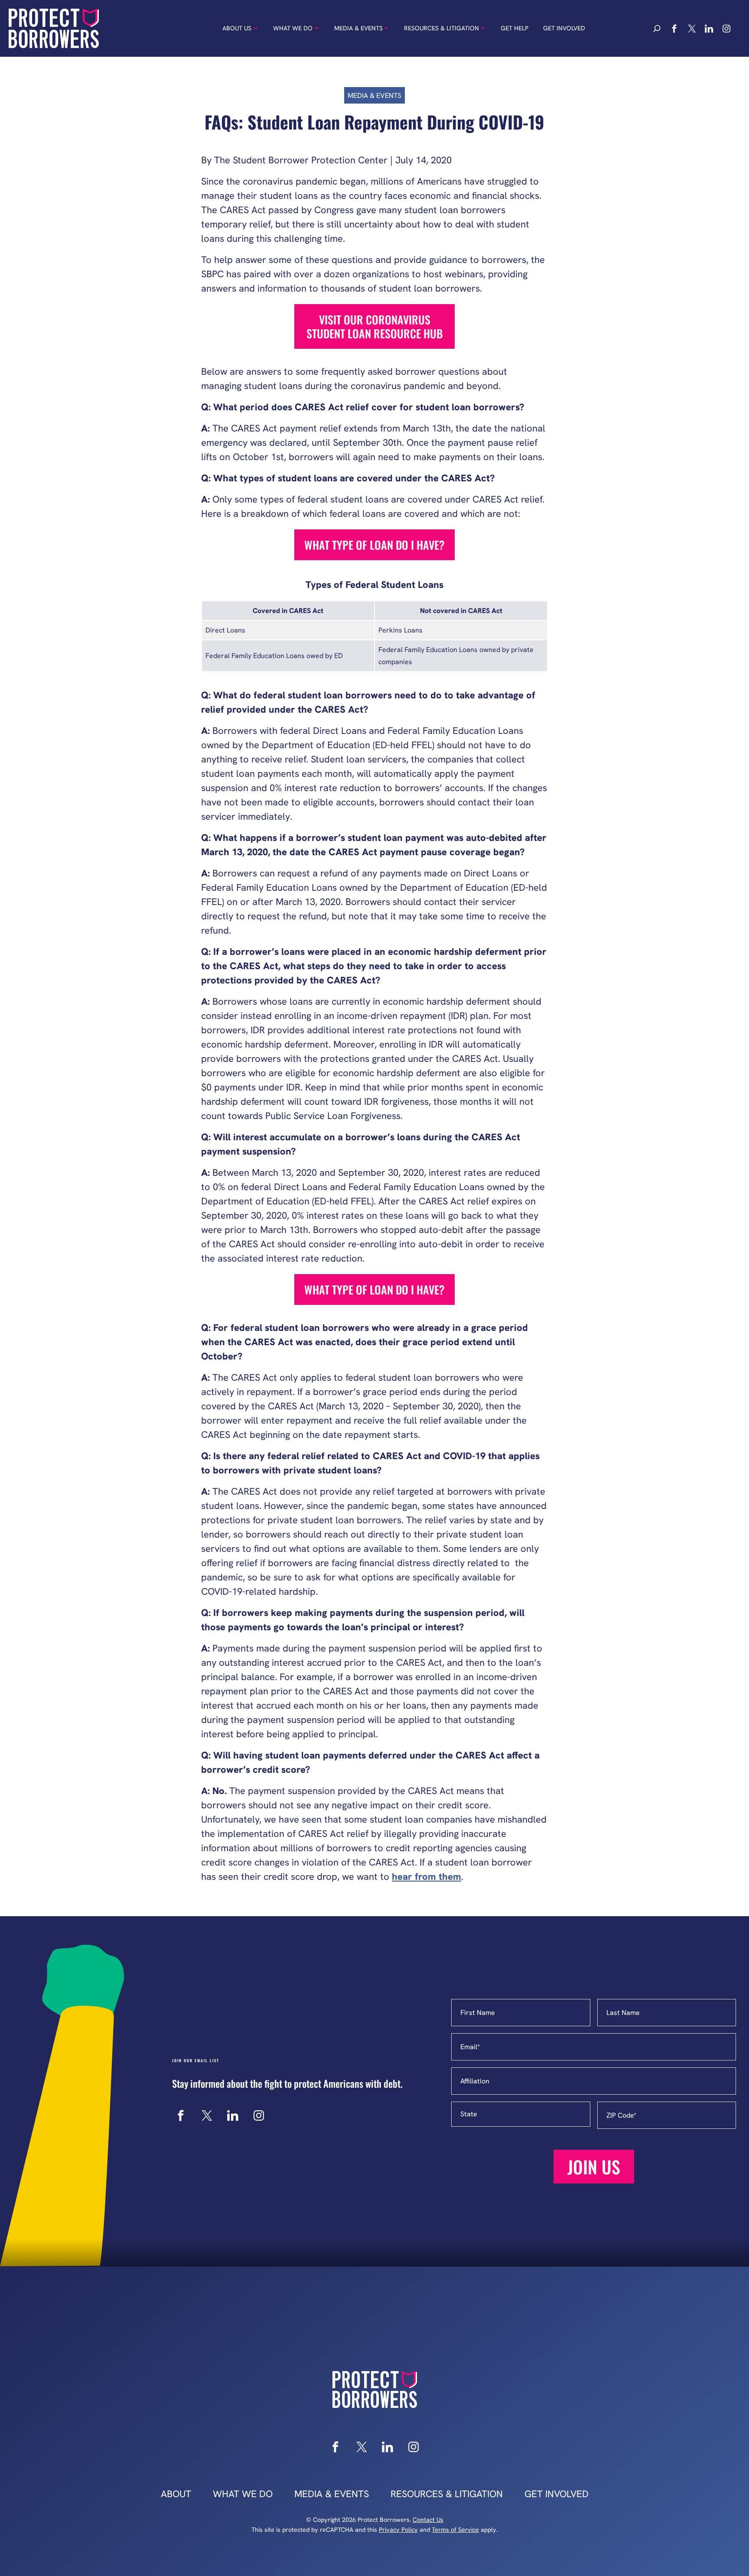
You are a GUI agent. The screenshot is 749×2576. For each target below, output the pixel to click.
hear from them (427, 1877)
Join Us (594, 2167)
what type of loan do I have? (374, 545)
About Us (237, 28)
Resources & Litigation (441, 28)
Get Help (515, 28)
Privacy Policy (398, 2530)
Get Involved (564, 28)
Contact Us (428, 2520)
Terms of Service (455, 2530)
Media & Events (358, 28)
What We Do (293, 28)
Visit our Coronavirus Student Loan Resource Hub (374, 326)
